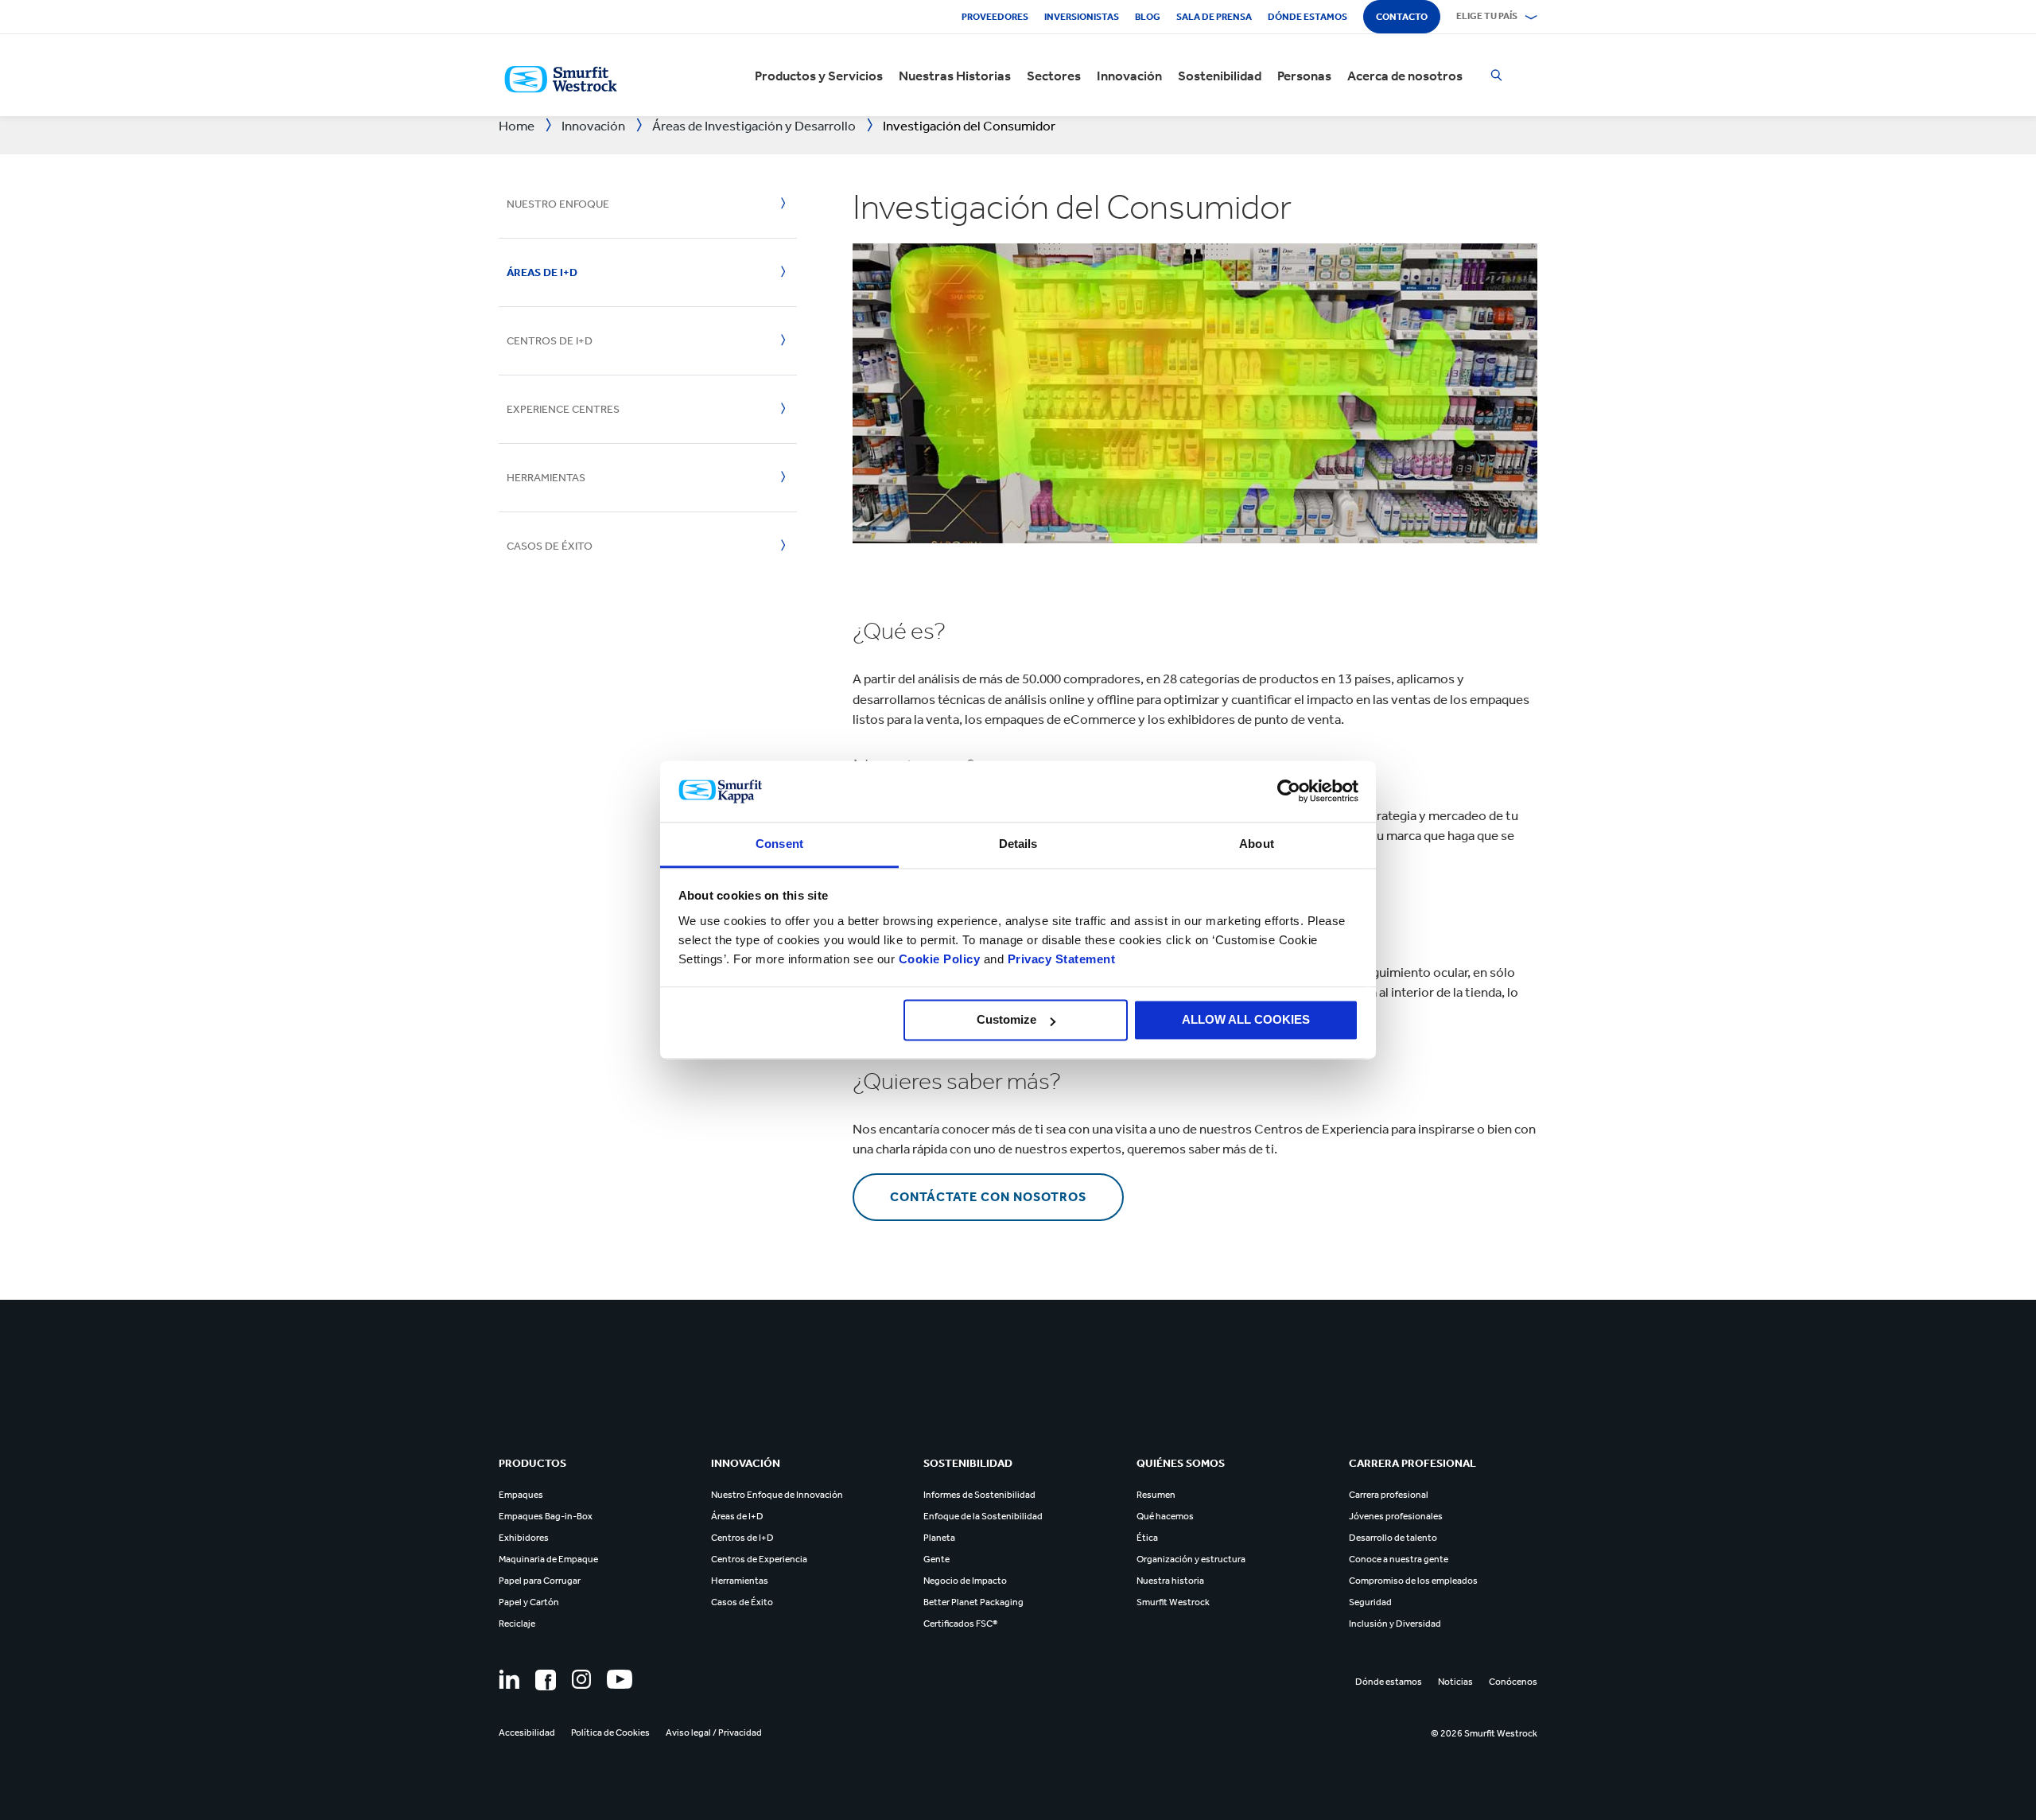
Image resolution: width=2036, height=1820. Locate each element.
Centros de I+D (550, 341)
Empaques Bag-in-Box (546, 1516)
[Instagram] (581, 1679)
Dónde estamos (1307, 17)
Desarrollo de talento (1393, 1538)
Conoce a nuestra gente (1399, 1559)
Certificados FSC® (960, 1624)
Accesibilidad (527, 1732)
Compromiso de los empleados (1413, 1581)
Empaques (521, 1495)
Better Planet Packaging (973, 1602)
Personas (1304, 76)
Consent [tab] (779, 844)
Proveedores (995, 17)
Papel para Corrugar (540, 1581)
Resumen (1156, 1495)
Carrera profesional (1389, 1495)
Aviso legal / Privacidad (714, 1732)
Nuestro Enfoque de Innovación (777, 1495)
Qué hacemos (1165, 1516)
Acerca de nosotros (1405, 76)
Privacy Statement (1059, 959)
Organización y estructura (1191, 1559)
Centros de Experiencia (759, 1559)
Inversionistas (1082, 17)
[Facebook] (546, 1680)
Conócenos (1513, 1682)
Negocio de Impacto (965, 1581)
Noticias (1455, 1682)
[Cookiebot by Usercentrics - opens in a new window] (1289, 791)
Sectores (1054, 76)
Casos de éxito (550, 546)
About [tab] (1257, 844)
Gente (936, 1559)
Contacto (1402, 17)
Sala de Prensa (1214, 17)
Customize (1006, 1020)
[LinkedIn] (509, 1679)
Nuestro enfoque (558, 204)
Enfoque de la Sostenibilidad (983, 1516)
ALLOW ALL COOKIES (1246, 1020)
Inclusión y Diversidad (1395, 1624)
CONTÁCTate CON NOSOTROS (988, 1197)
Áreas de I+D (542, 272)
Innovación (1129, 76)
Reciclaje (517, 1624)
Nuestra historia (1170, 1581)
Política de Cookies (610, 1732)
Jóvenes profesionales (1396, 1516)
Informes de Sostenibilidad (979, 1495)
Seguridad (1370, 1602)
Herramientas (546, 478)
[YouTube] (620, 1679)
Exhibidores (524, 1538)
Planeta (939, 1538)
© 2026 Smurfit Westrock (1484, 1733)
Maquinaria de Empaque (548, 1559)
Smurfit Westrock (1173, 1602)
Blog (1148, 17)
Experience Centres (563, 409)
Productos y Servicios (819, 76)
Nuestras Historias (955, 76)
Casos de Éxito (742, 1602)
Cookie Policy (940, 959)
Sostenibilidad (1220, 76)
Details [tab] (1018, 844)
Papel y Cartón (529, 1602)
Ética (1147, 1538)
